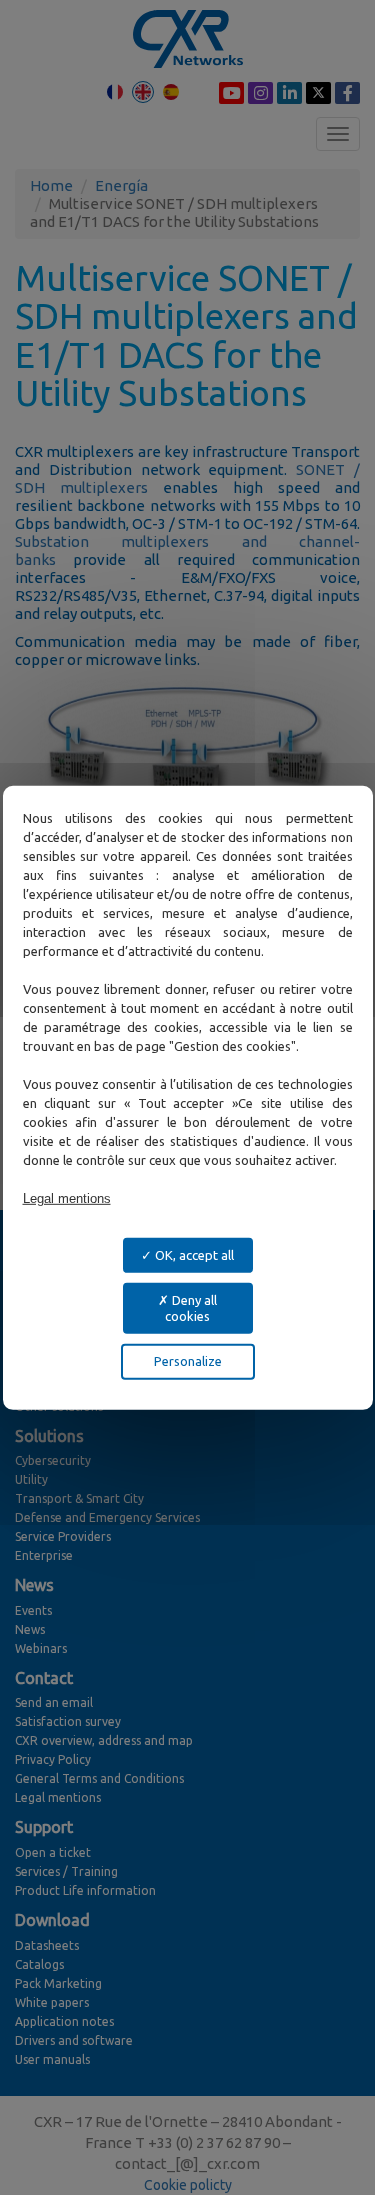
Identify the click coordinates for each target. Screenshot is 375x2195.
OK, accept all (193, 1254)
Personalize (188, 1361)
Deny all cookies (191, 1308)
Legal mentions (67, 1197)
